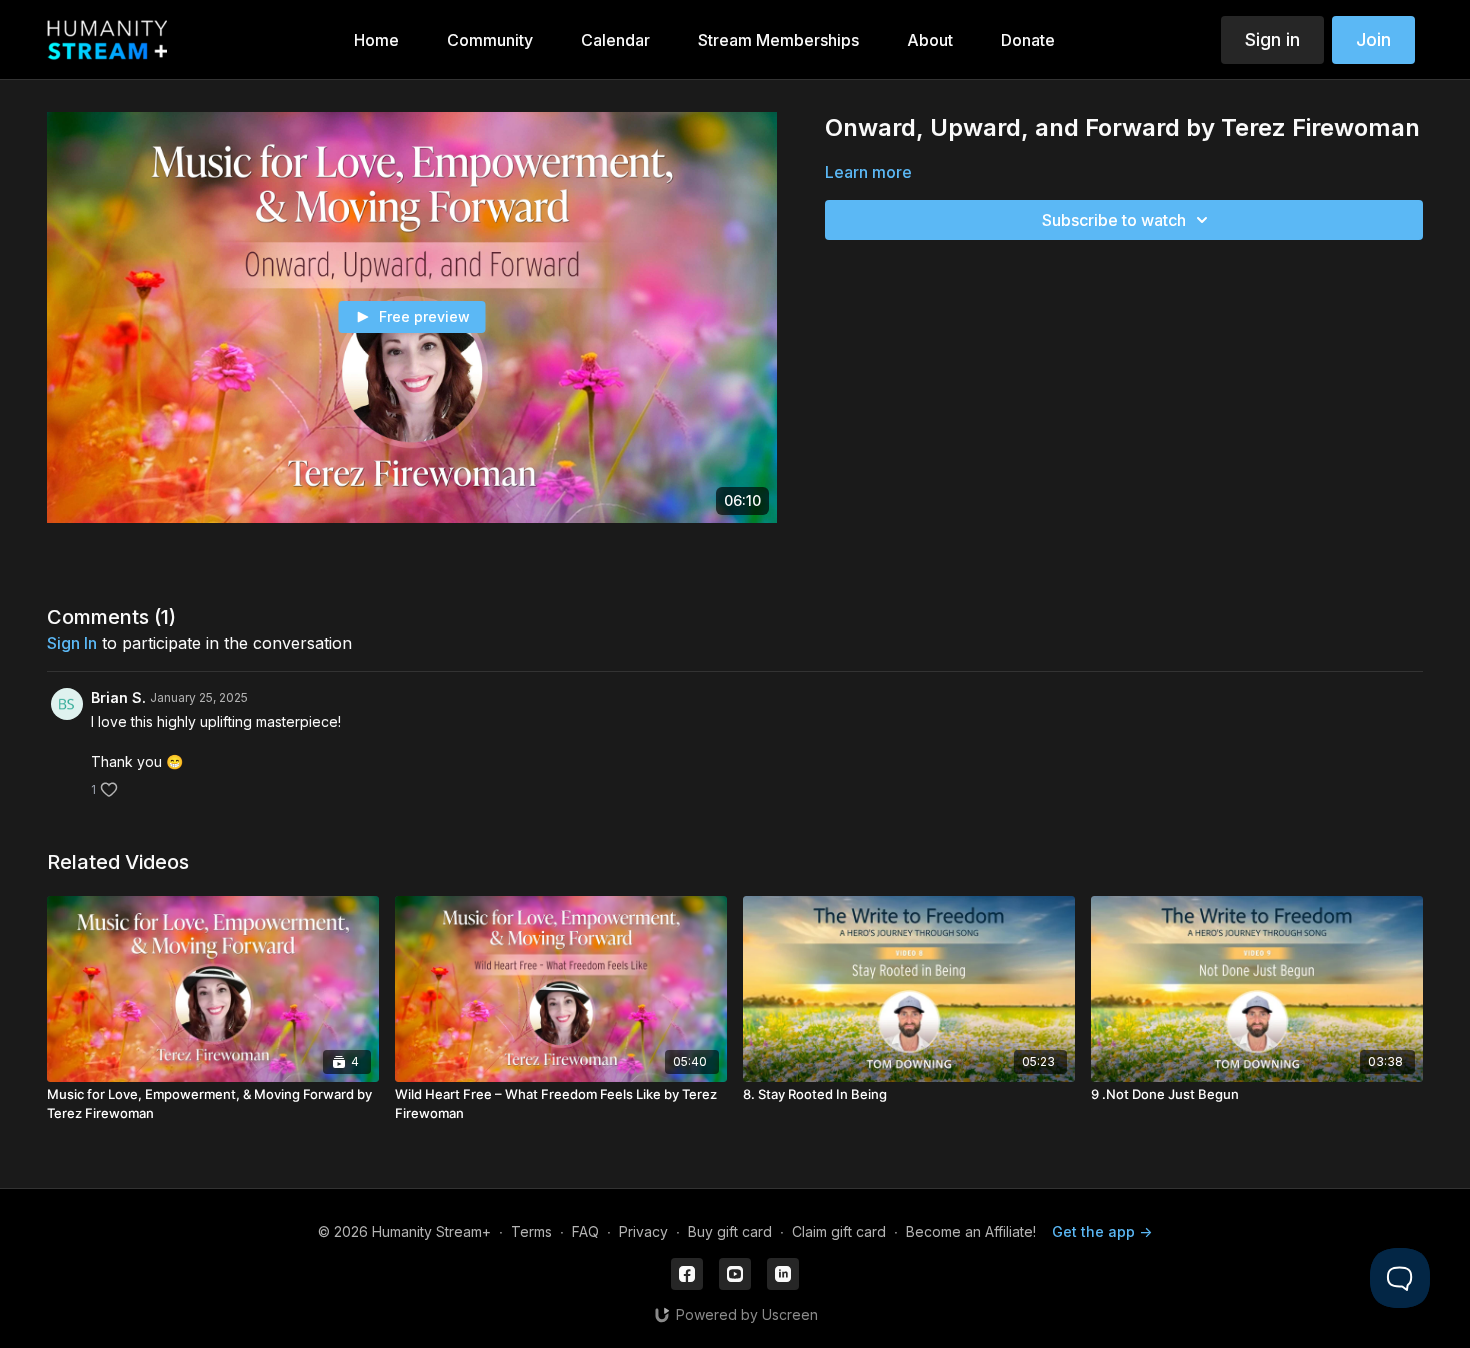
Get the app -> (1102, 1231)
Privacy (643, 1231)
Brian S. (118, 697)
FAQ (585, 1231)
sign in (72, 643)
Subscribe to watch (1114, 220)
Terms (531, 1231)
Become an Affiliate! (971, 1231)
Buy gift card (730, 1231)
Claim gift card (839, 1231)
